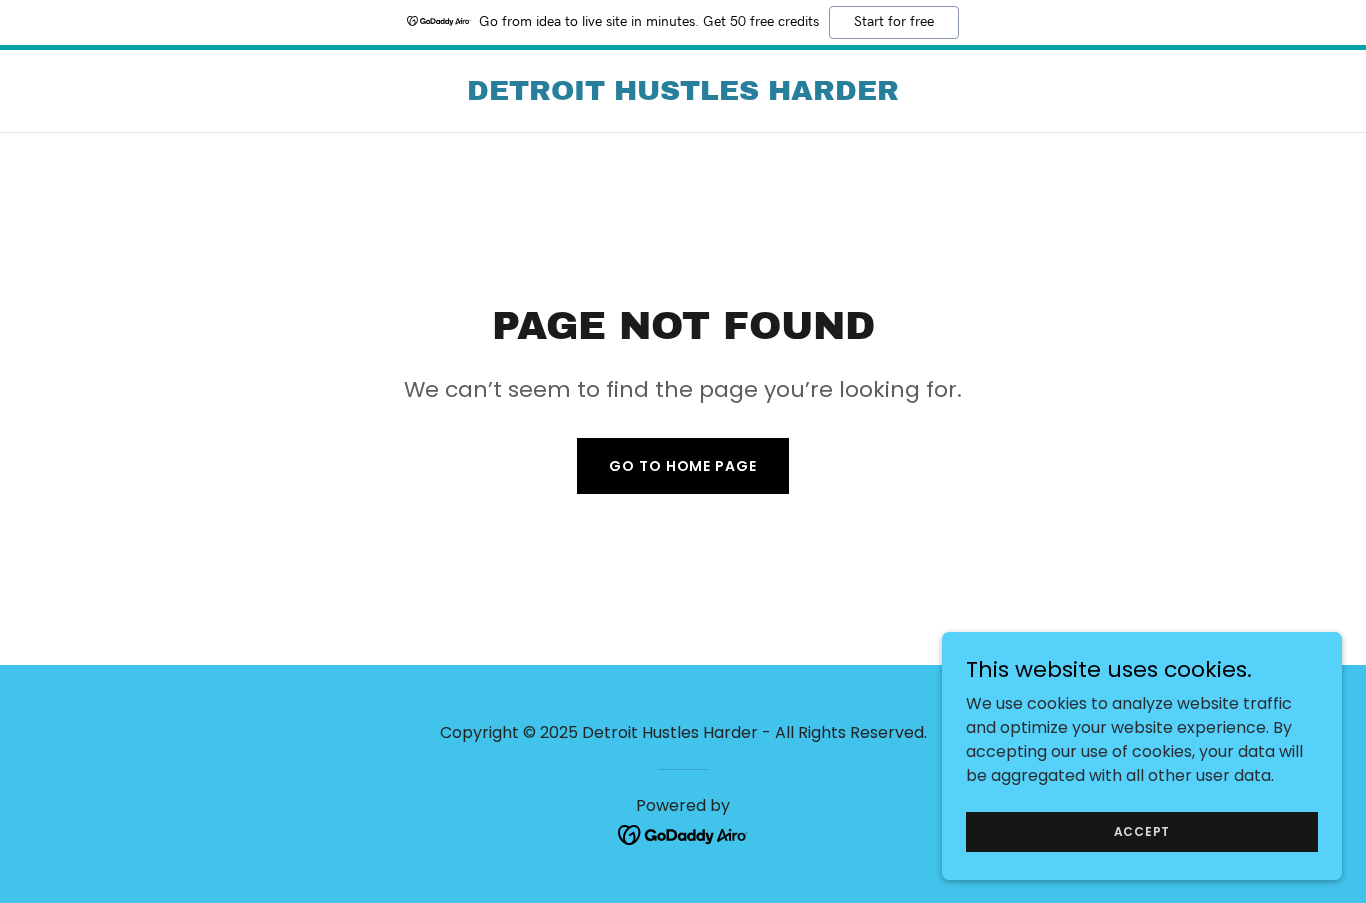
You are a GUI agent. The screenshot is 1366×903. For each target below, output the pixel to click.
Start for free (894, 22)
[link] (683, 94)
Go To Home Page (682, 466)
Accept (1142, 830)
